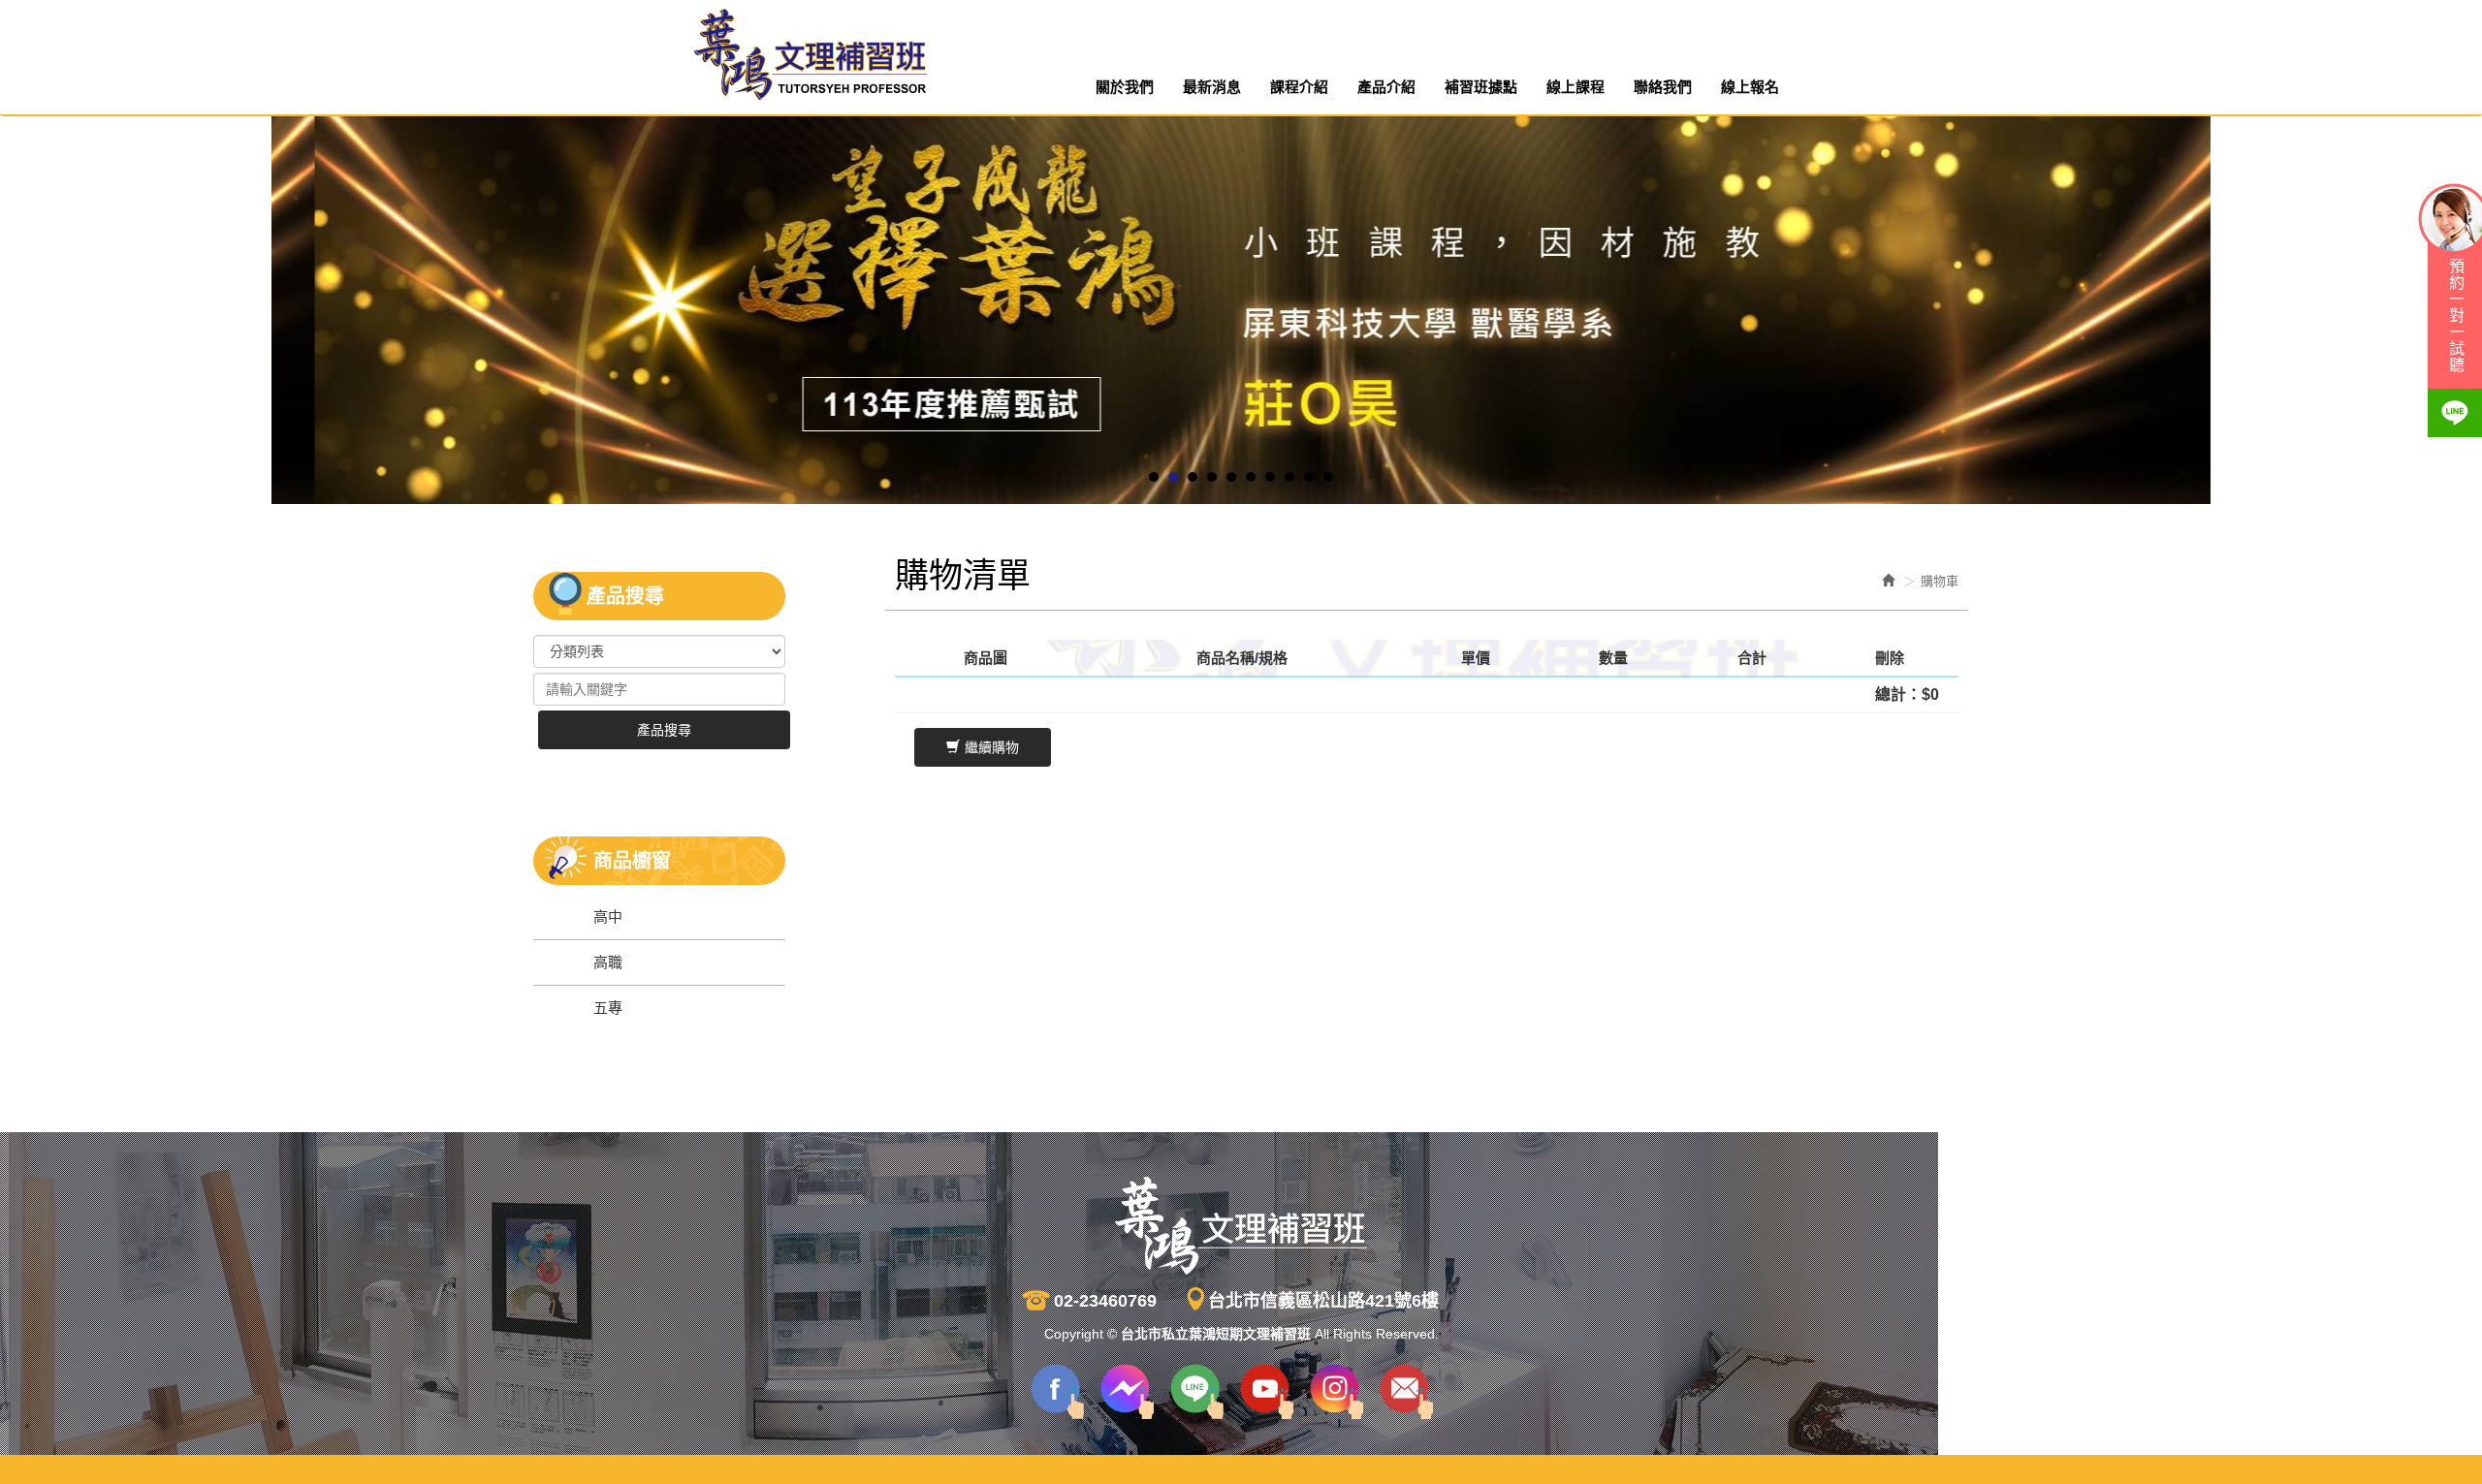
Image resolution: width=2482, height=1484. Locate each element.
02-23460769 (1105, 1301)
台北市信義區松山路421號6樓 (1323, 1301)
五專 (608, 1008)
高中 (608, 916)
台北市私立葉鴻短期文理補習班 (810, 55)
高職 (608, 962)
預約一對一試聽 (2455, 316)
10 (1328, 477)
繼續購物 (992, 747)
